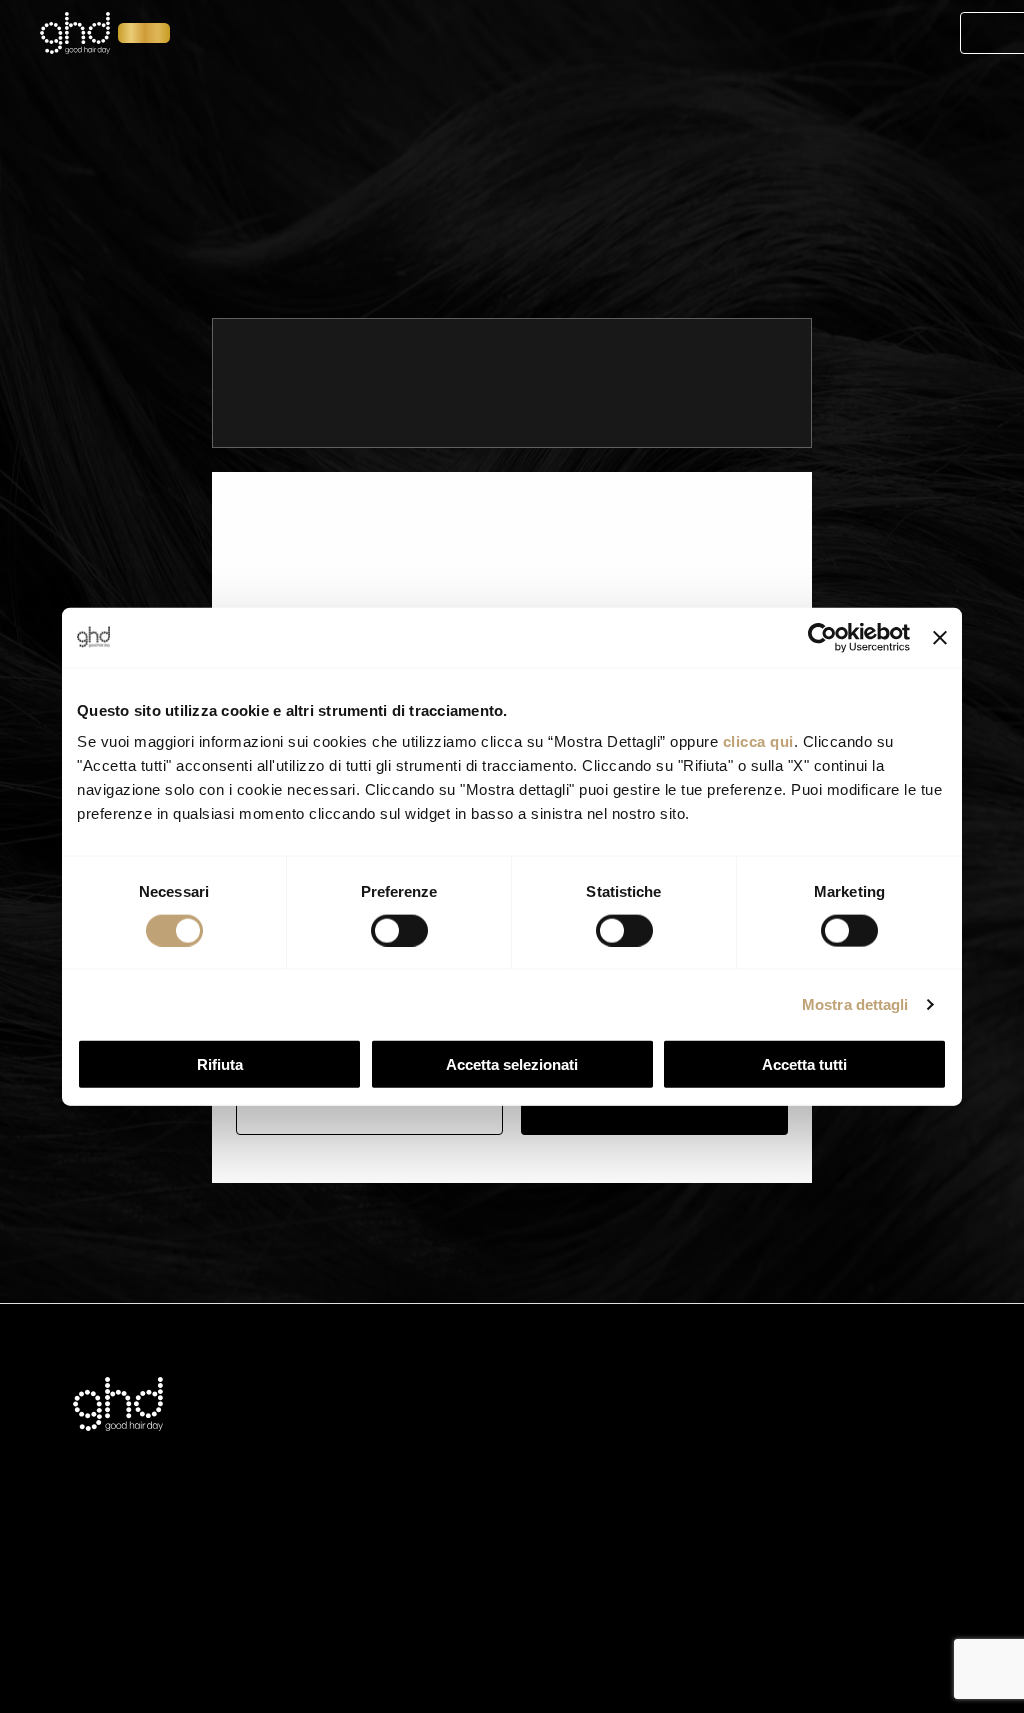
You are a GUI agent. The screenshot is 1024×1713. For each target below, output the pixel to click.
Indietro (370, 1109)
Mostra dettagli (855, 1003)
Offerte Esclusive (562, 35)
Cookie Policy (495, 1480)
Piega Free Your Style (366, 35)
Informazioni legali (509, 1420)
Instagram (708, 1420)
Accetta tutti (804, 1064)
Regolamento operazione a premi (558, 1540)
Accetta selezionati (512, 1064)
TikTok (695, 1480)
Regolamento (494, 1510)
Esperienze (718, 35)
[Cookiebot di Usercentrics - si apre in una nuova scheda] (822, 637)
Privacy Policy (496, 1450)
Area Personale (866, 35)
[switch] (399, 930)
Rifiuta (220, 1064)
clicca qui (758, 741)
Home (216, 35)
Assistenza (400, 1420)
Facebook (707, 1450)
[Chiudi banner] (940, 637)
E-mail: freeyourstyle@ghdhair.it (851, 1420)
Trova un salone (479, 109)
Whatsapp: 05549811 (820, 1450)
